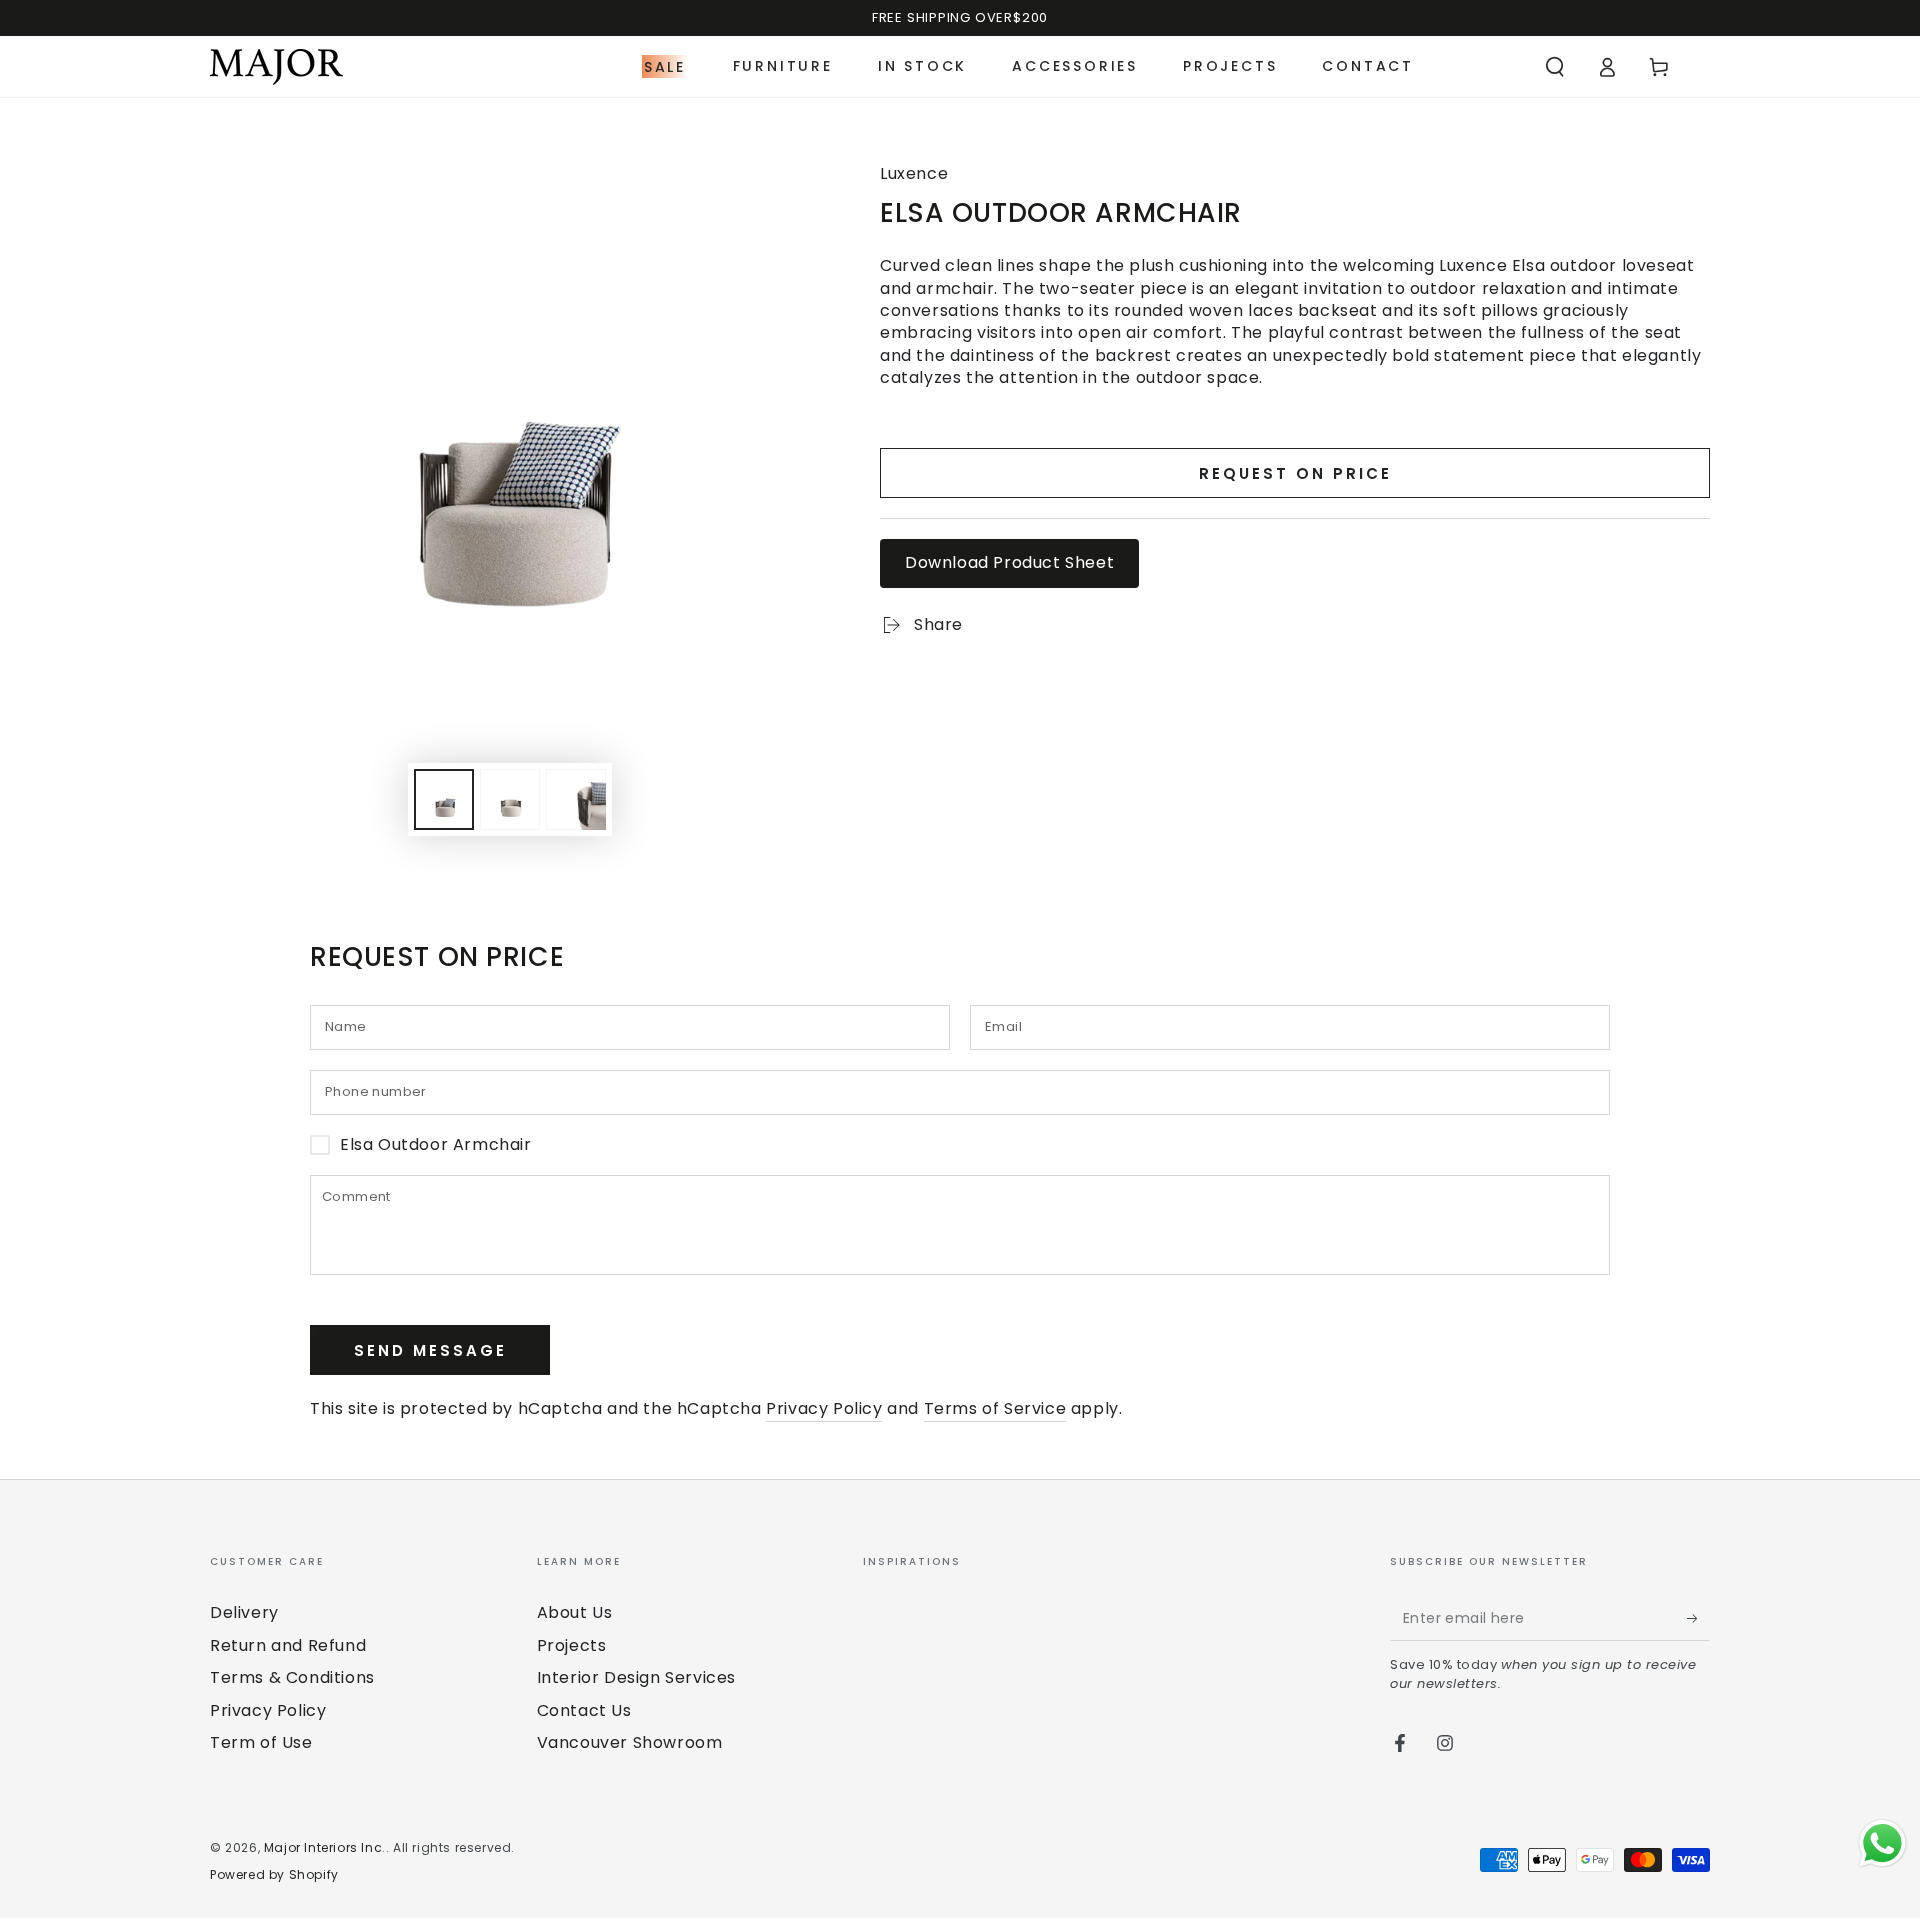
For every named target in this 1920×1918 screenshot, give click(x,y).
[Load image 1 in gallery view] (444, 799)
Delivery (244, 1612)
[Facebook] (1400, 1743)
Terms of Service (995, 1408)
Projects (572, 1645)
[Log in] (1607, 67)
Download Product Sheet (1009, 562)
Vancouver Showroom (630, 1742)
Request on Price (1295, 473)
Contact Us (584, 1710)
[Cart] (1659, 67)
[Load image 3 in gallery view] (576, 799)
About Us (575, 1612)
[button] (1555, 67)
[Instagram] (1445, 1743)
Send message (430, 1350)
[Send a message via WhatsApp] (1882, 1843)
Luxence (914, 174)
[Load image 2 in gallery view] (510, 799)
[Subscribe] (1698, 1618)
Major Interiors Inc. (325, 1847)
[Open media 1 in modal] (510, 433)
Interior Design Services (636, 1677)
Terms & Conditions (292, 1677)
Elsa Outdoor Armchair (436, 1145)
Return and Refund (288, 1645)
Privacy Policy (824, 1408)
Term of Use (261, 1742)
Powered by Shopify (274, 1875)
